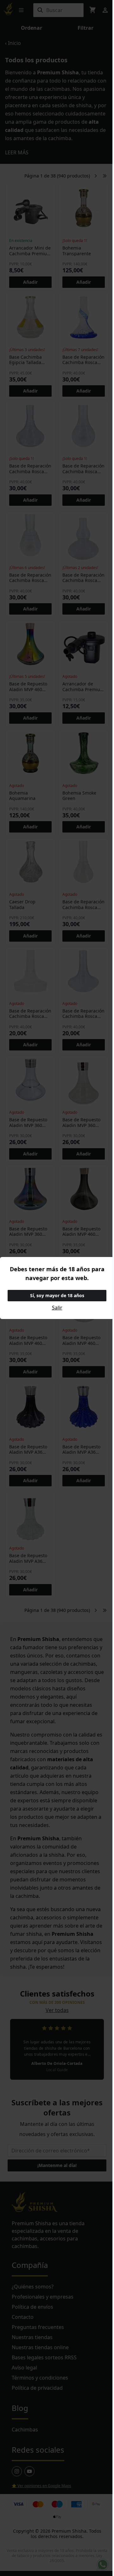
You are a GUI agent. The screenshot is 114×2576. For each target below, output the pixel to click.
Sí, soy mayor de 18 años (57, 1295)
